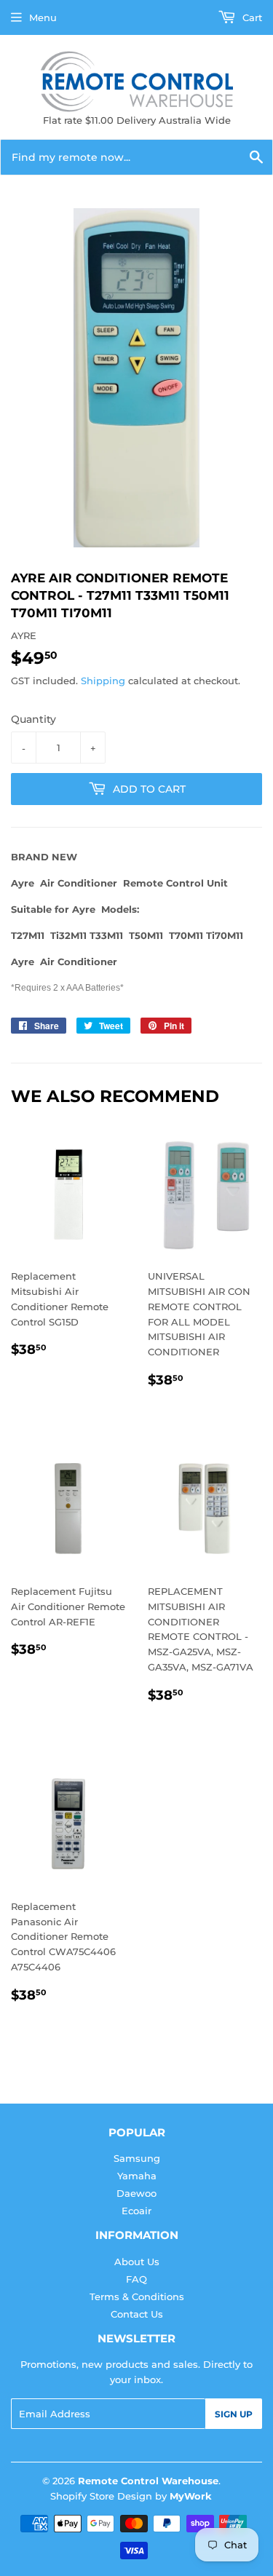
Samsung (137, 2158)
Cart (251, 17)
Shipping (103, 681)
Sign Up (234, 2414)
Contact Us (137, 2314)
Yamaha (137, 2176)
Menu (43, 17)
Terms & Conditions (137, 2296)
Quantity (33, 719)
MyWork (191, 2496)
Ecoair (136, 2211)
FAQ (136, 2279)
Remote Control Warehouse (148, 2481)
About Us (137, 2262)
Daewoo (136, 2193)
